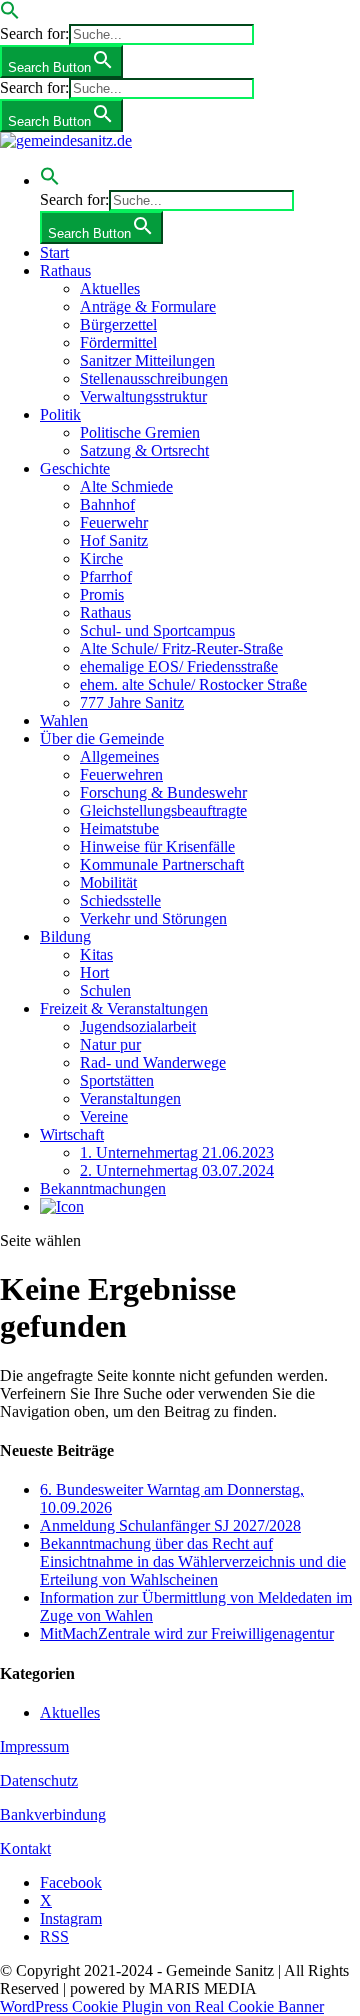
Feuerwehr (114, 522)
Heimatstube (119, 828)
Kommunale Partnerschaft (162, 864)
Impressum (34, 1746)
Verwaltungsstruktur (143, 396)
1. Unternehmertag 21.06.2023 (177, 1152)
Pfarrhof (106, 576)
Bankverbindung (53, 1814)
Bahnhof (107, 504)
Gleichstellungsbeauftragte (163, 810)
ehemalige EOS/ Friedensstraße (179, 666)
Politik (60, 414)
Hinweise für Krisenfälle (157, 846)
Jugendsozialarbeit (138, 1026)
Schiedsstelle (120, 900)
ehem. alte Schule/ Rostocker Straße (193, 684)
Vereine (104, 1116)
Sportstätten (117, 1080)
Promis (102, 594)
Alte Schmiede (126, 486)
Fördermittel (118, 342)
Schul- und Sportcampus (157, 630)
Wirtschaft (72, 1134)
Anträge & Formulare (148, 306)
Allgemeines (119, 756)
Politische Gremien (140, 432)
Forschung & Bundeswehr (163, 792)
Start (54, 252)
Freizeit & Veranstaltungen (124, 1008)
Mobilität (108, 882)
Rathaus (65, 270)
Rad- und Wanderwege (153, 1062)
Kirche (101, 558)
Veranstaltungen (130, 1098)
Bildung (65, 936)
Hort (94, 972)
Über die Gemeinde (102, 738)
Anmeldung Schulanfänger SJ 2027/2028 (170, 1525)
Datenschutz (39, 1780)
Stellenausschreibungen (154, 378)
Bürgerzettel (118, 324)
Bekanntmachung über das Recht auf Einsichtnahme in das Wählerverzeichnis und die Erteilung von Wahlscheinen (193, 1561)
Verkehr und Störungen (153, 918)
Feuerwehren (121, 774)
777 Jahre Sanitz (132, 702)
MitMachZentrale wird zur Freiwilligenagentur (187, 1633)
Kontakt (25, 1848)
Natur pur (110, 1044)
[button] (10, 14)
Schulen (105, 990)
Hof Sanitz (114, 540)
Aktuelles (110, 288)
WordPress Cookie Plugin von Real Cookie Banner (162, 2006)
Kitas (96, 954)
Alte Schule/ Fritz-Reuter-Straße (181, 648)
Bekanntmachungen (103, 1188)
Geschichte (75, 468)
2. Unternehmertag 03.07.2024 (177, 1170)
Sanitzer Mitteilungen (147, 360)
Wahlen (64, 720)
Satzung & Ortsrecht (144, 450)
